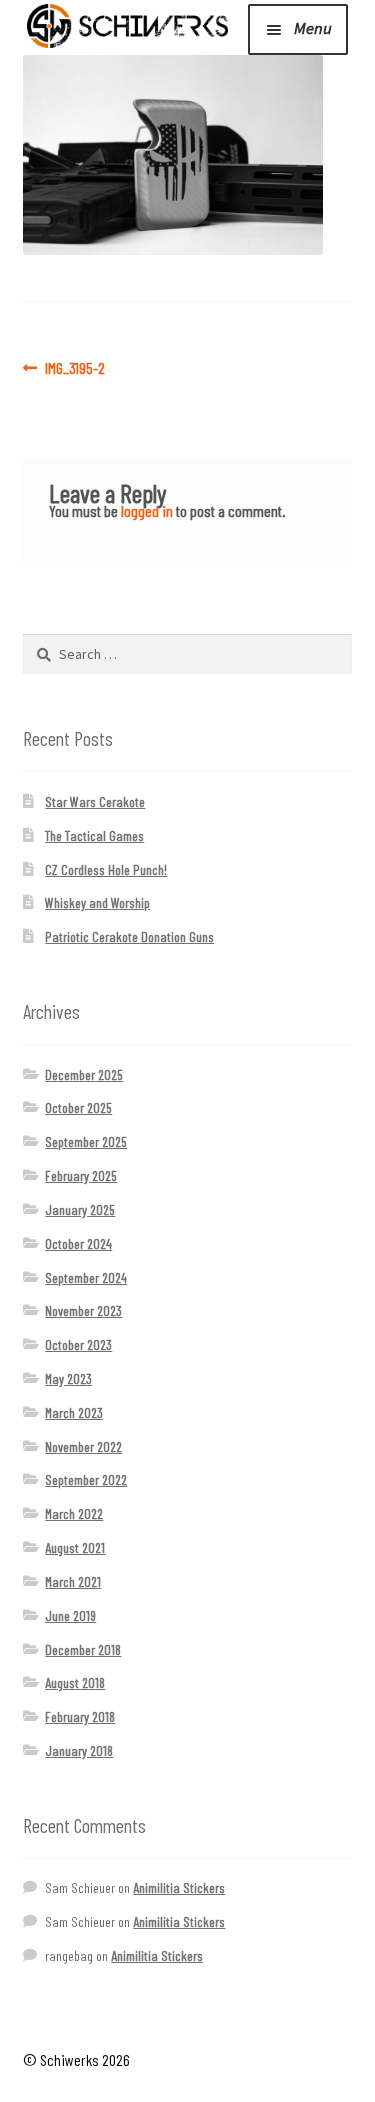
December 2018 (83, 1649)
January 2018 (79, 1750)
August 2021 (75, 1547)
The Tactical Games (94, 835)
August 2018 (75, 1682)
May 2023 (68, 1378)
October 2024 (78, 1243)
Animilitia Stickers (179, 1887)
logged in (147, 510)
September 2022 (86, 1479)
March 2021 (73, 1581)
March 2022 (74, 1513)
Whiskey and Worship (97, 902)
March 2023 (74, 1412)
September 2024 (86, 1277)
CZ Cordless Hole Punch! (106, 869)
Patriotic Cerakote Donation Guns (129, 936)
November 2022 (83, 1446)
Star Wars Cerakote (95, 801)
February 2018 (80, 1716)
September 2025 (86, 1141)
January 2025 (80, 1209)
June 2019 (70, 1615)
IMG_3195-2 (74, 368)
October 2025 (78, 1107)
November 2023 (83, 1310)
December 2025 (84, 1074)
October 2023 (78, 1344)
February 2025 (81, 1175)
